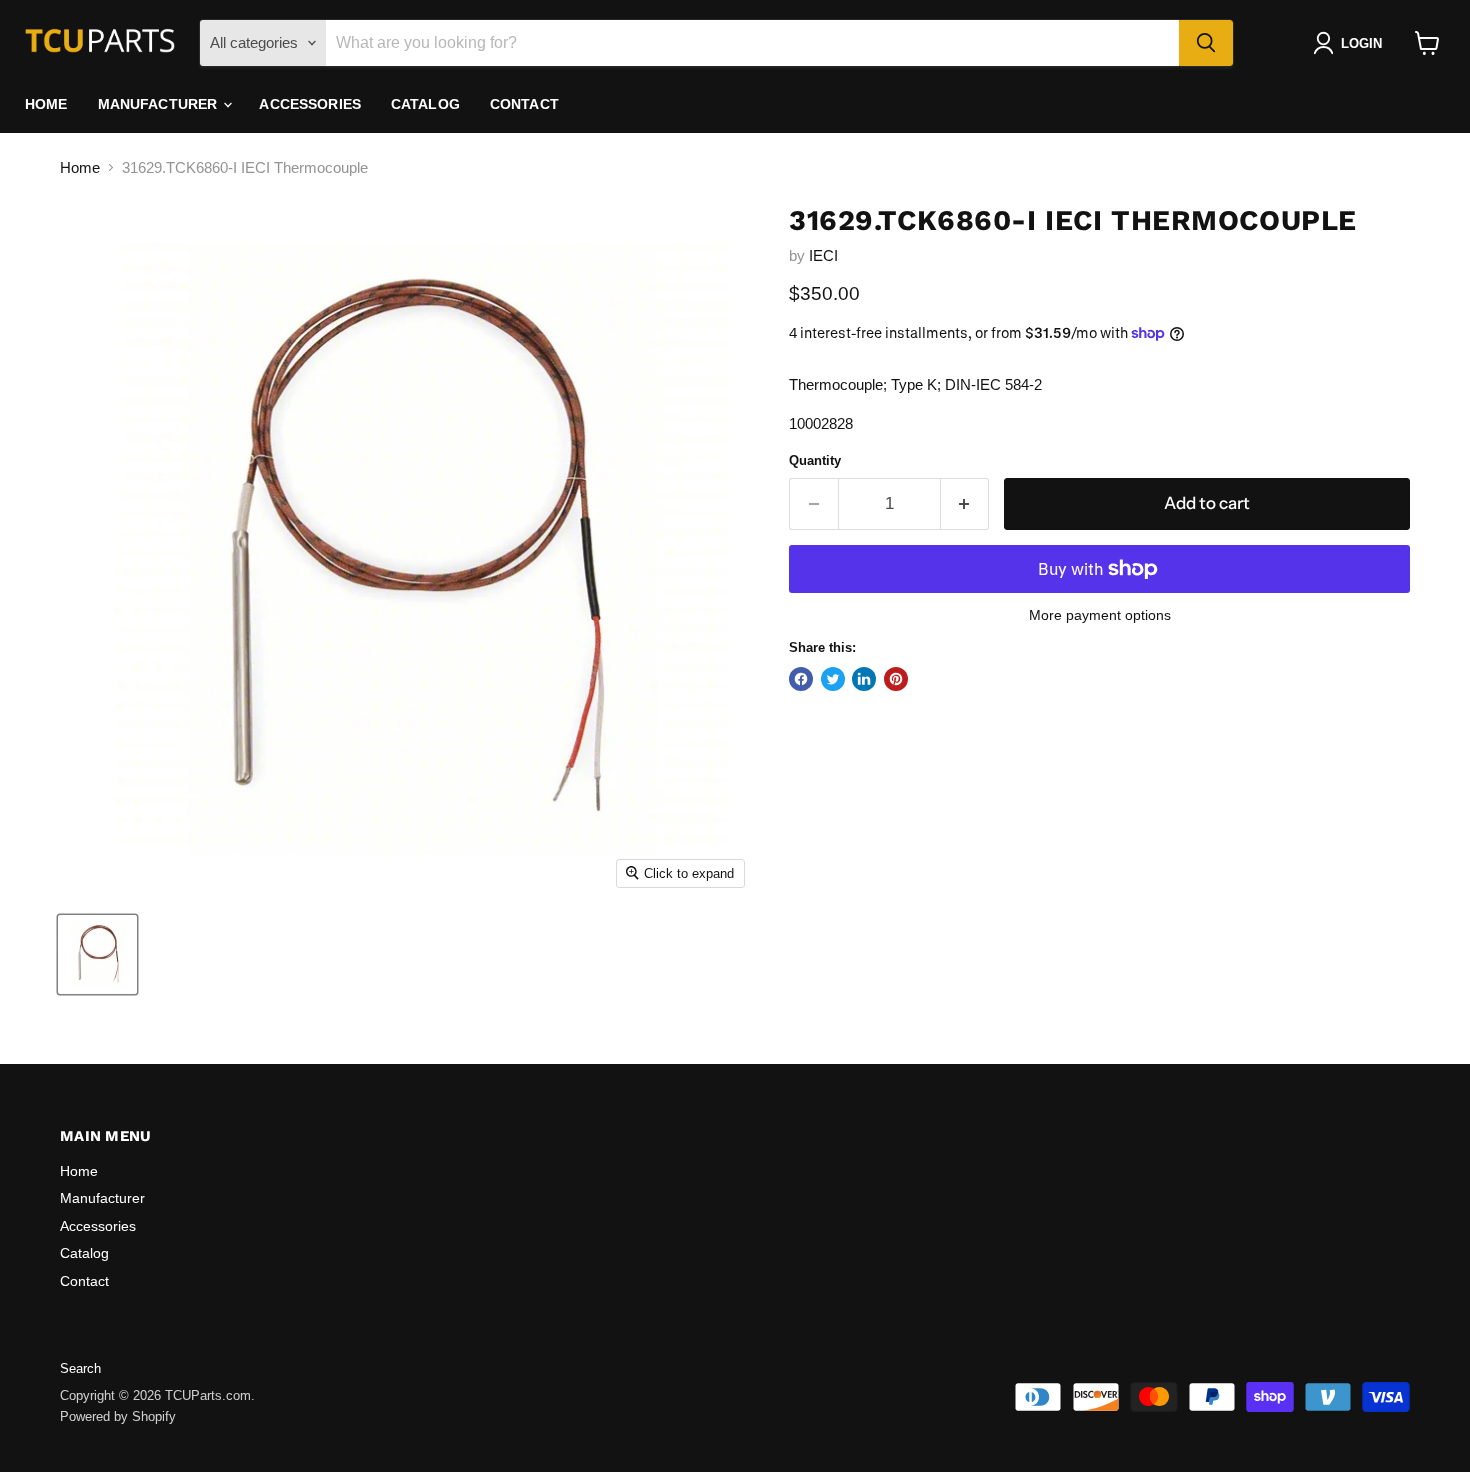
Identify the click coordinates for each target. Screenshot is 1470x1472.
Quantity (815, 460)
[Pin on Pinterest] (896, 679)
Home (46, 104)
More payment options (1100, 615)
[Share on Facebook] (801, 679)
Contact (524, 104)
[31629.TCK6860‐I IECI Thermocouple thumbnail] (97, 954)
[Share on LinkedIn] (864, 679)
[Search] (1206, 43)
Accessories (310, 104)
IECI (823, 255)
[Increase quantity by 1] (965, 503)
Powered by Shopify (118, 1416)
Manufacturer (160, 104)
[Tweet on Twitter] (833, 679)
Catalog (425, 104)
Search (80, 1368)
